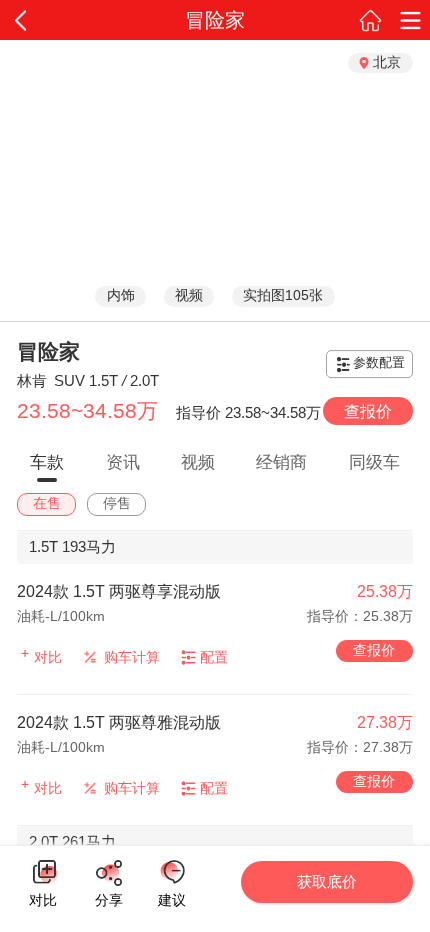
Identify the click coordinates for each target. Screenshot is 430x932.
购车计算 (132, 657)
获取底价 (327, 881)
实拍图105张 (283, 295)
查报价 (368, 411)
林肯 (32, 381)
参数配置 (379, 364)
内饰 (121, 295)
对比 (43, 897)
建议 (172, 872)
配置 (214, 657)
